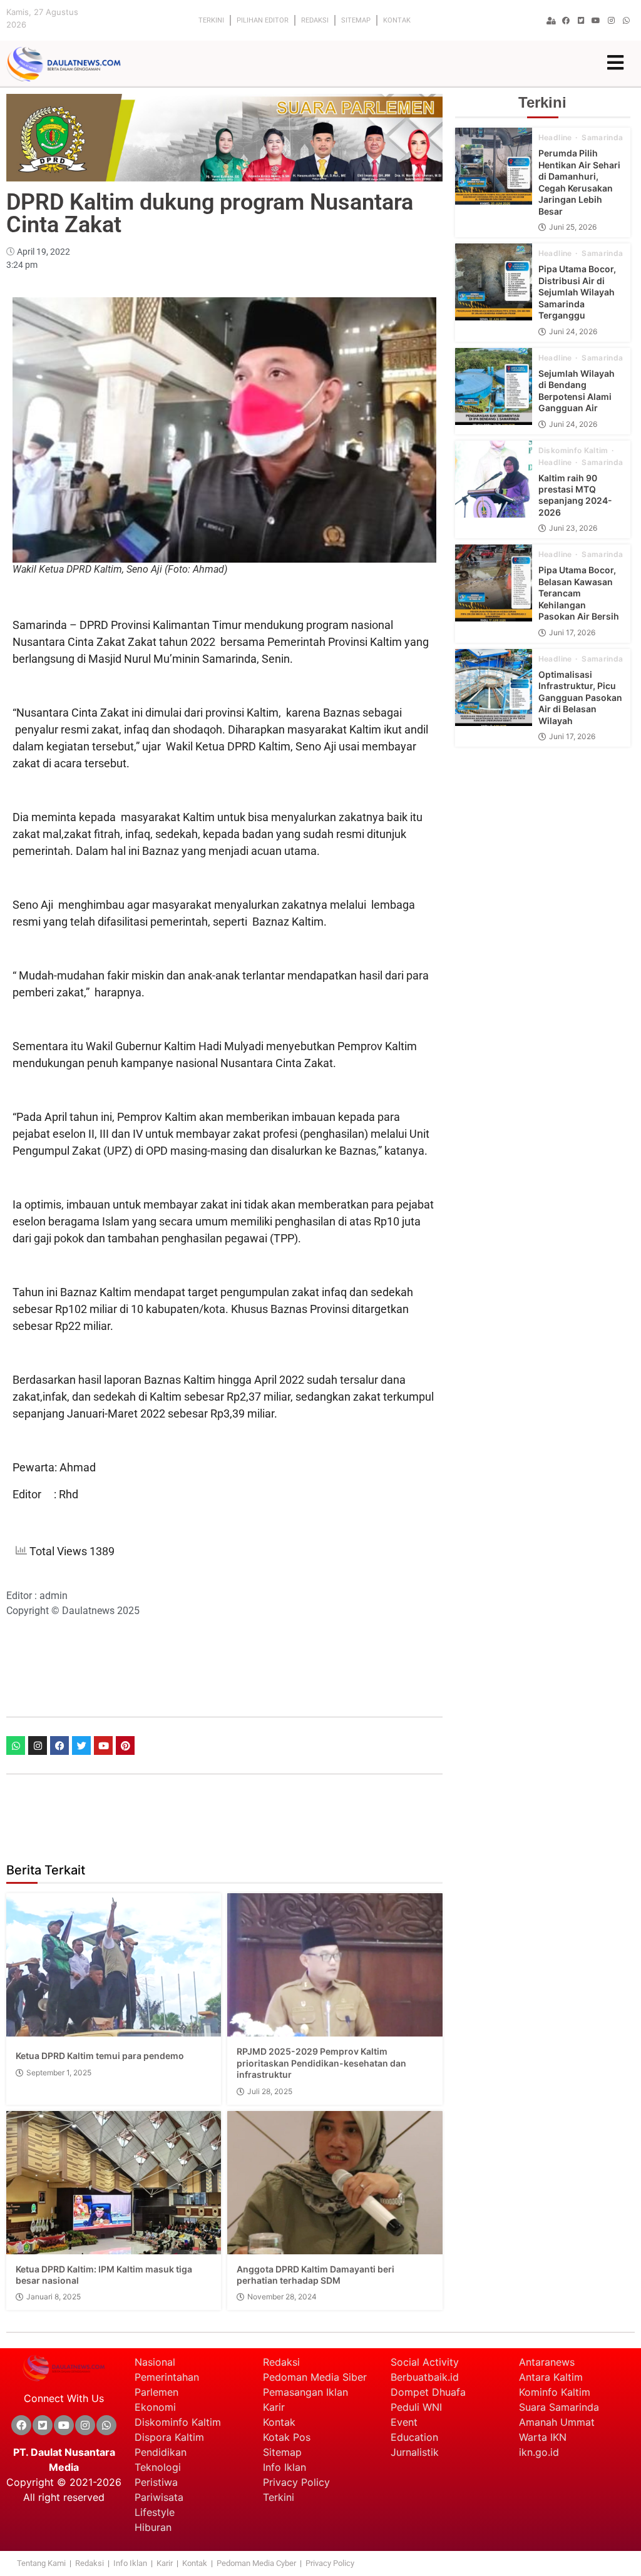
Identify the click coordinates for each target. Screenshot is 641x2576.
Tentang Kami (41, 2563)
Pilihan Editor (263, 20)
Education (414, 2437)
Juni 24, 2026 (573, 332)
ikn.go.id (539, 2452)
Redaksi (315, 20)
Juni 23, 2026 (573, 528)
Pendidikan (162, 2452)
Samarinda (602, 138)
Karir (274, 2407)
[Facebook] (566, 21)
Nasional (155, 2362)
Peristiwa (156, 2482)
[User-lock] (551, 21)
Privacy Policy (296, 2482)
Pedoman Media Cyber (257, 2563)
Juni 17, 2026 (572, 633)
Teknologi (158, 2467)
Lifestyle (155, 2512)
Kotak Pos (287, 2437)
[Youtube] (596, 21)
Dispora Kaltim (169, 2437)
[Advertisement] (234, 1666)
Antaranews (547, 2362)
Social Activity (425, 2362)
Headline (556, 138)
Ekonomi (155, 2407)
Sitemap (356, 20)
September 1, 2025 (59, 2073)
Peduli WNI (416, 2407)
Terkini (211, 20)
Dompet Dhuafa (428, 2392)
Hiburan (153, 2527)
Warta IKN (543, 2437)
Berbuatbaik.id (425, 2377)
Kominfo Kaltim (555, 2392)
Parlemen (156, 2392)
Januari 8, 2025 (54, 2297)
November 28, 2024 (282, 2297)
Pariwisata (159, 2497)
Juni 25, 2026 (573, 227)
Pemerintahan (167, 2377)
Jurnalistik (415, 2452)
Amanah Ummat (557, 2422)
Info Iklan (285, 2467)
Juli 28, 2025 (270, 2092)
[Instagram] (38, 1745)
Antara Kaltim (551, 2377)
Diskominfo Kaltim (574, 451)
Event (404, 2422)
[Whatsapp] (626, 21)
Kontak (397, 20)
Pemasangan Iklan (305, 2392)
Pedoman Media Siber (315, 2377)
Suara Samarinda (559, 2407)
